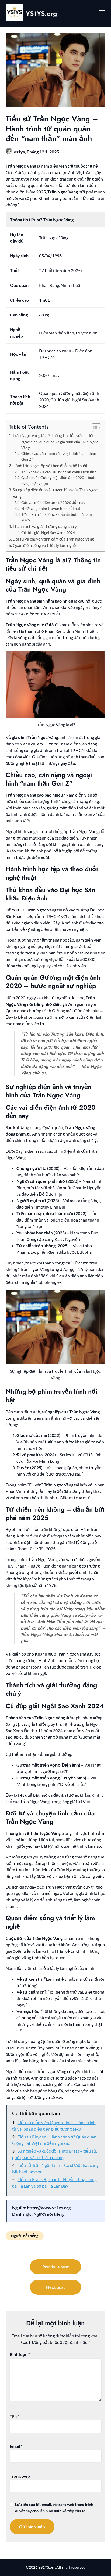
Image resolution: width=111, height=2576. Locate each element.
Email (16, 2446)
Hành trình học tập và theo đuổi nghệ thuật (50, 466)
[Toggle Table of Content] (94, 428)
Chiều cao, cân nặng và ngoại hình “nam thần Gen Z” (59, 456)
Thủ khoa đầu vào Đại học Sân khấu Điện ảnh (59, 472)
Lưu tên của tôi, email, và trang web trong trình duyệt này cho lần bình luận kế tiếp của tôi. (54, 2508)
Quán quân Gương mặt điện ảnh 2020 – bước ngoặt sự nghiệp (59, 480)
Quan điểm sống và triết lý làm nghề (44, 545)
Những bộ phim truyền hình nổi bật (51, 508)
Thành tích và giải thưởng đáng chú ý (45, 526)
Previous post (55, 2267)
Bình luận (20, 2354)
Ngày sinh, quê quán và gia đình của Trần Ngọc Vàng (60, 445)
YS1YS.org (41, 14)
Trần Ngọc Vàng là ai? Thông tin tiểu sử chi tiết (53, 435)
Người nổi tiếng (48, 2214)
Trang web (20, 2476)
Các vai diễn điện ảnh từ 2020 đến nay (53, 502)
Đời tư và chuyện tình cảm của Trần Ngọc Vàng (53, 539)
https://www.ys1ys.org (49, 2208)
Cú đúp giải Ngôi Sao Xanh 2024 (48, 533)
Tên (14, 2416)
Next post (55, 2287)
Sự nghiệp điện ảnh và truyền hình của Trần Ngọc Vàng (55, 493)
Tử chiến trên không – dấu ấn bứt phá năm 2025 (57, 517)
